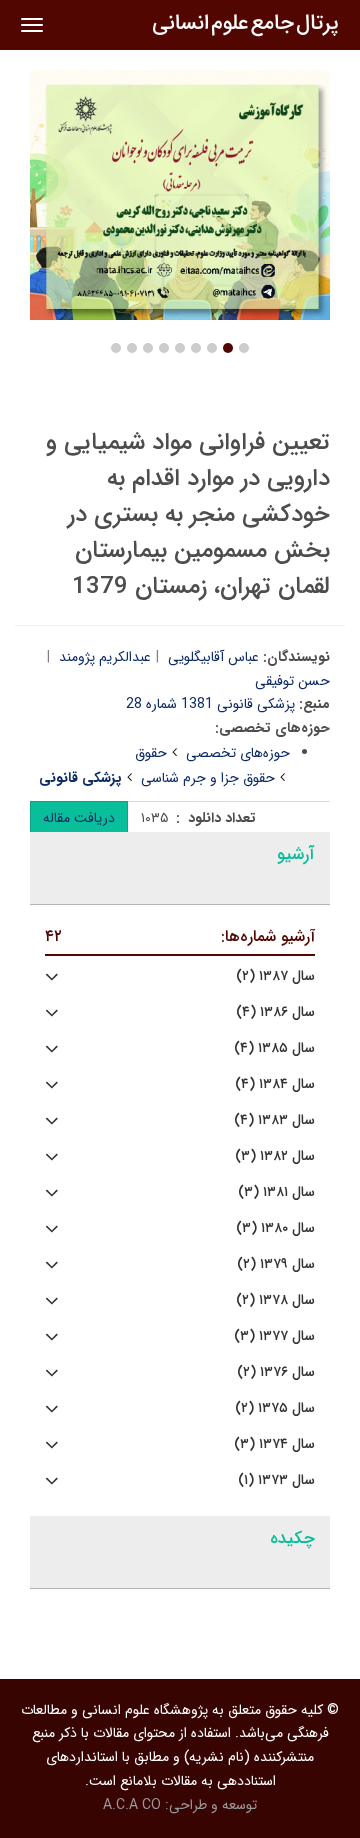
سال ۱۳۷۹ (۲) (276, 1264)
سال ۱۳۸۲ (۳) (275, 1156)
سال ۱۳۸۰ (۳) (275, 1228)
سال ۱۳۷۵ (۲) (275, 1408)
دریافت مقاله (79, 818)
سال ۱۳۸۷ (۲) (275, 976)
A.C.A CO (132, 1805)
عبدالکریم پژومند (105, 657)
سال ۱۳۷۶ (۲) (276, 1372)
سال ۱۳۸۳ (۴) (274, 1120)
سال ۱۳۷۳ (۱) (276, 1480)
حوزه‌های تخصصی (238, 753)
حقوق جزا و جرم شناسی (208, 778)
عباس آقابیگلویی (213, 657)
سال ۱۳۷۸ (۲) (275, 1300)
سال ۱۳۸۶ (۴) (275, 1012)
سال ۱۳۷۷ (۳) (274, 1336)
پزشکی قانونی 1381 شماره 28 (210, 704)
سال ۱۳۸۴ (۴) (275, 1084)
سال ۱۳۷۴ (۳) (274, 1444)
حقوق (151, 753)
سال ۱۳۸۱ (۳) (276, 1192)
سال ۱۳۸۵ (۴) (274, 1048)
